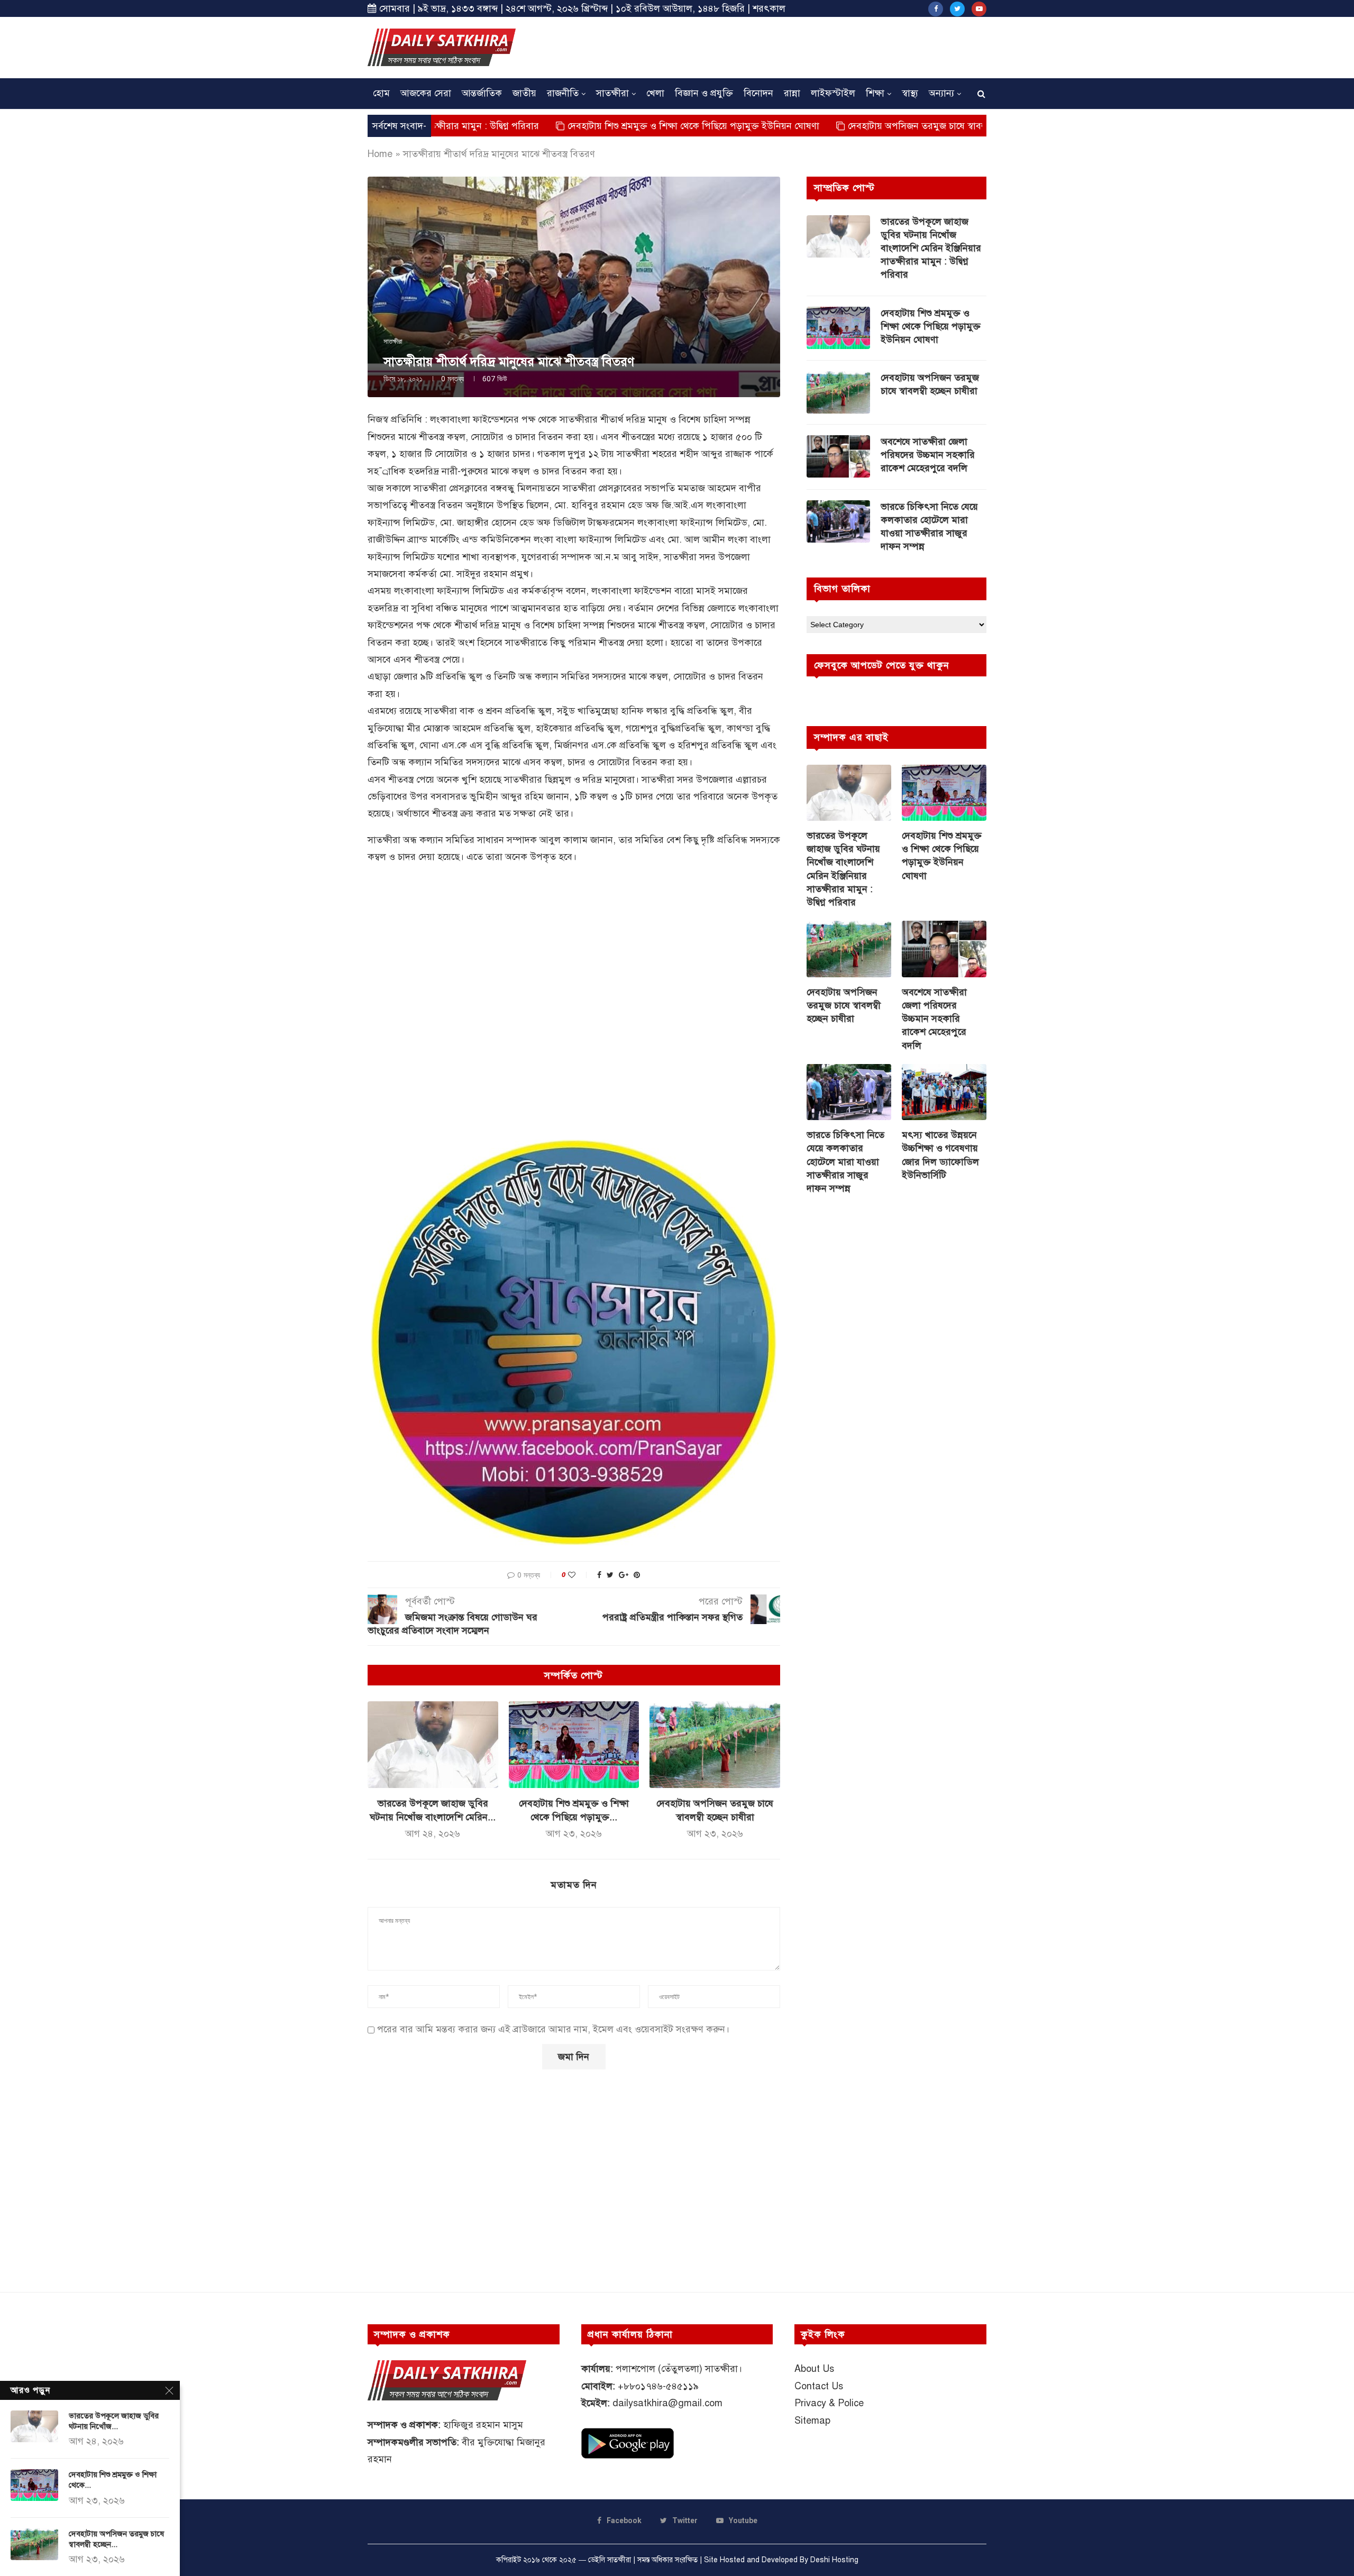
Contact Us (819, 2386)
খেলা (655, 93)
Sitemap (812, 2421)
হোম (381, 93)
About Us (814, 2369)
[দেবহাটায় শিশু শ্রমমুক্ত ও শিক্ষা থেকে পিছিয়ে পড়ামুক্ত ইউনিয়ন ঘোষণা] (574, 1745)
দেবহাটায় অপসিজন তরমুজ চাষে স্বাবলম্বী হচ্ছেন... (116, 2539)
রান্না (792, 93)
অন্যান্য (941, 93)
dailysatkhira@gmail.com (667, 2403)
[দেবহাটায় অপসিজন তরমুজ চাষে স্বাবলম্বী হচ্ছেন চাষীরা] (715, 1745)
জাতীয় (524, 93)
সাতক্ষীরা (612, 93)
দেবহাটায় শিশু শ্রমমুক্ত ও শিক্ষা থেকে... (113, 2480)
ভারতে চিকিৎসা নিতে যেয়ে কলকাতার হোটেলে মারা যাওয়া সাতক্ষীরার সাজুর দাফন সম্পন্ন (929, 527)
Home (380, 154)
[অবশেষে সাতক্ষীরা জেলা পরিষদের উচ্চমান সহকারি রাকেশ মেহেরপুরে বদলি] (838, 456)
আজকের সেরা (426, 93)
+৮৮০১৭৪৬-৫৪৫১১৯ (658, 2386)
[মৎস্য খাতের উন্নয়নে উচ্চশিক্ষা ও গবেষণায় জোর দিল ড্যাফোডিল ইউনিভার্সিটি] (944, 1092)
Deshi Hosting (834, 2560)
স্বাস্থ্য (910, 93)
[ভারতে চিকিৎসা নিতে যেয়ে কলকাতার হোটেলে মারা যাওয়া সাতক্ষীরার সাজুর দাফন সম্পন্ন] (838, 521)
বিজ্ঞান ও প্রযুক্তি (704, 93)
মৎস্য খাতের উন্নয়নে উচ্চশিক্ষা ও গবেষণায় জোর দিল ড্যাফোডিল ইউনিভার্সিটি (940, 1155)
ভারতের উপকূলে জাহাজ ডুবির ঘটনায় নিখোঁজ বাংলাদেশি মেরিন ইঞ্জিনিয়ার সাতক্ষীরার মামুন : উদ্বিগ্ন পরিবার (931, 248)
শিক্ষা (875, 93)
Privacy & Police (829, 2403)
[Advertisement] (794, 46)
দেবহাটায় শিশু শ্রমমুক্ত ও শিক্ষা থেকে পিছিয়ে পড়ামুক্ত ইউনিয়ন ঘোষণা (572, 126)
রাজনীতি (563, 93)
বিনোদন (758, 93)
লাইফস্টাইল (833, 93)
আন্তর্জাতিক (482, 93)
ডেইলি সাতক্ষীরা (610, 2560)
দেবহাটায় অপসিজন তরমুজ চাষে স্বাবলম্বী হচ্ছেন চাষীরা (825, 126)
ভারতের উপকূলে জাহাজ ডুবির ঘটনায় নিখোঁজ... (114, 2421)
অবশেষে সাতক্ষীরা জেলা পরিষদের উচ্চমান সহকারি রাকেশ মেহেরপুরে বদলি (928, 455)
